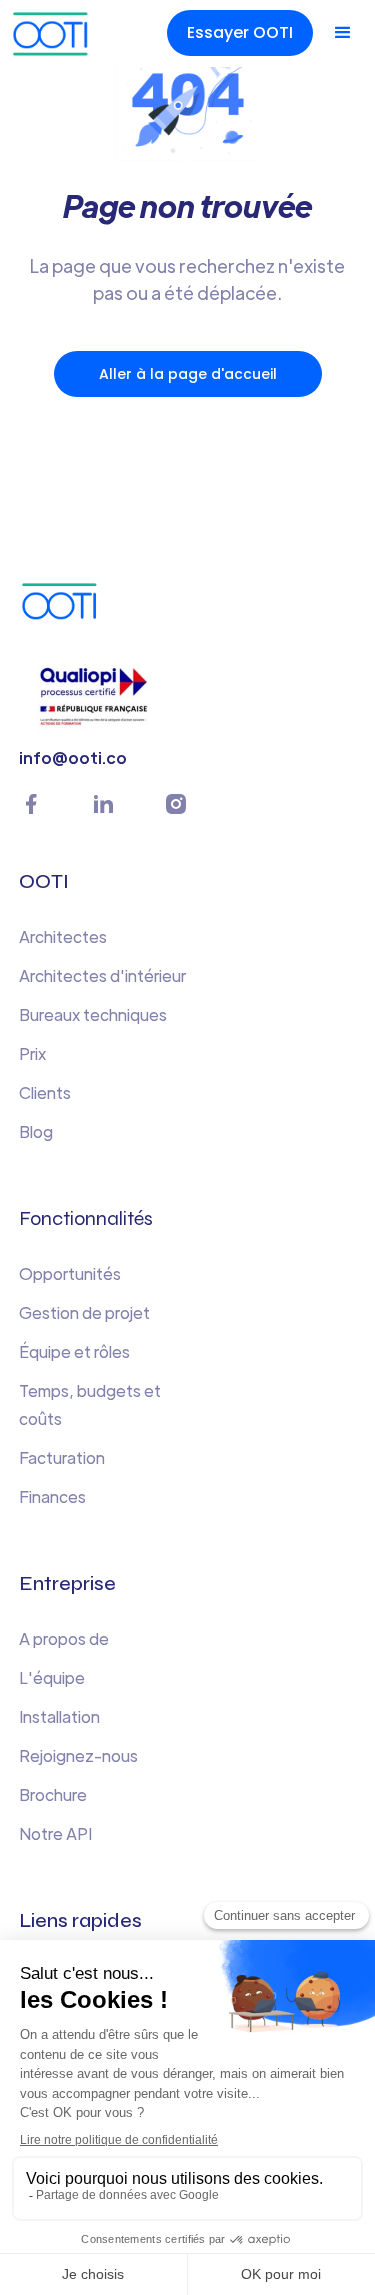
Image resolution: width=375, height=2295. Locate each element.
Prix (32, 1053)
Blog (36, 1131)
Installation (59, 1716)
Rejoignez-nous (78, 1755)
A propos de (64, 1638)
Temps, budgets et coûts (90, 1404)
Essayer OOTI (240, 32)
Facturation (62, 1457)
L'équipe (52, 1677)
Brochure (53, 1794)
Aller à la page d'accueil (188, 374)
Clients (45, 1092)
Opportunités (70, 1273)
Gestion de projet (84, 1312)
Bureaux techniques (93, 1014)
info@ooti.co (73, 757)
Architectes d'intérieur (102, 975)
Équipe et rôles (74, 1351)
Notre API (55, 1833)
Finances (52, 1496)
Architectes (63, 936)
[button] (343, 33)
